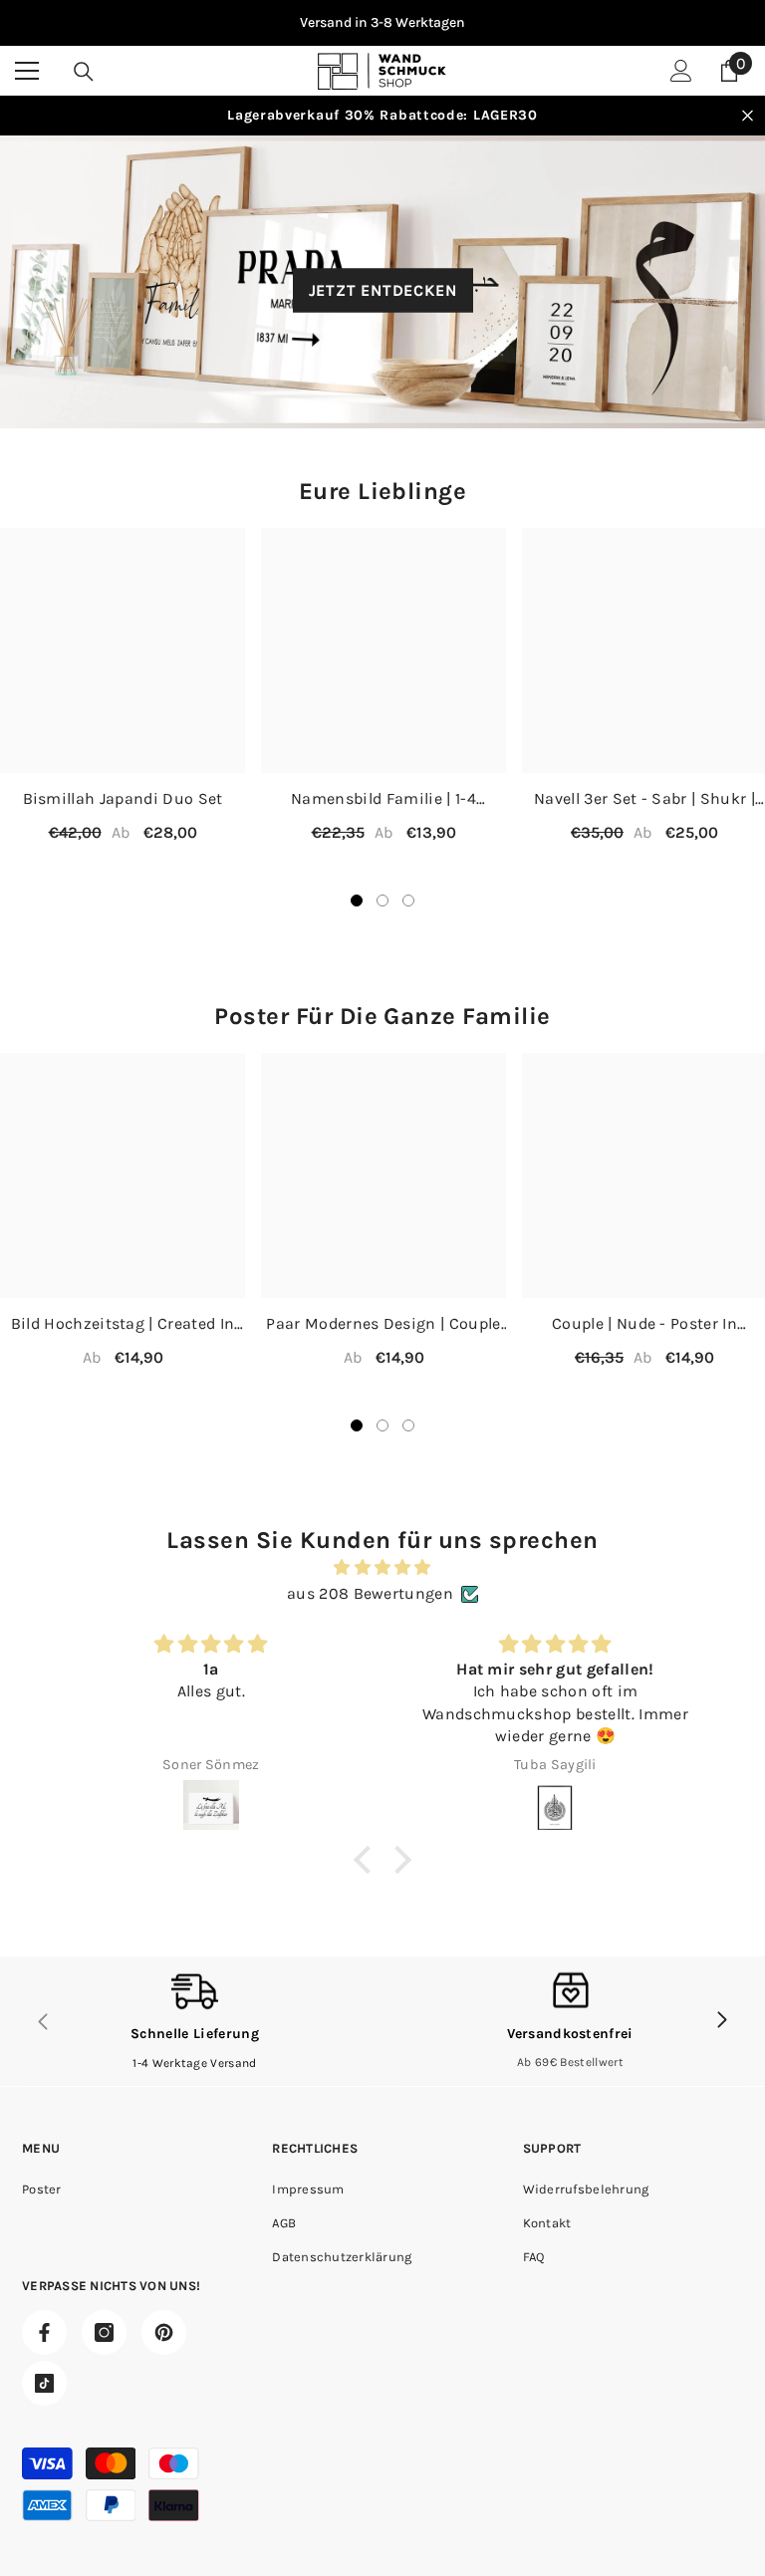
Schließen (748, 116)
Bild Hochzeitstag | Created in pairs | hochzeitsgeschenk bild (123, 1324)
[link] (195, 2021)
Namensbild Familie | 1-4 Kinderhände (383, 799)
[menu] (27, 71)
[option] (382, 23)
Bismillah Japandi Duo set (123, 798)
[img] (382, 1567)
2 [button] (382, 901)
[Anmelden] (681, 71)
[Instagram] (104, 2332)
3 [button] (408, 901)
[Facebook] (44, 2332)
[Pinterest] (164, 2332)
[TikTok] (44, 2383)
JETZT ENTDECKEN (383, 290)
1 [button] (357, 901)
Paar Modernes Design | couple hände (383, 1324)
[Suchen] (84, 72)
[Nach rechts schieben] (721, 2021)
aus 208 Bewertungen (370, 1593)
